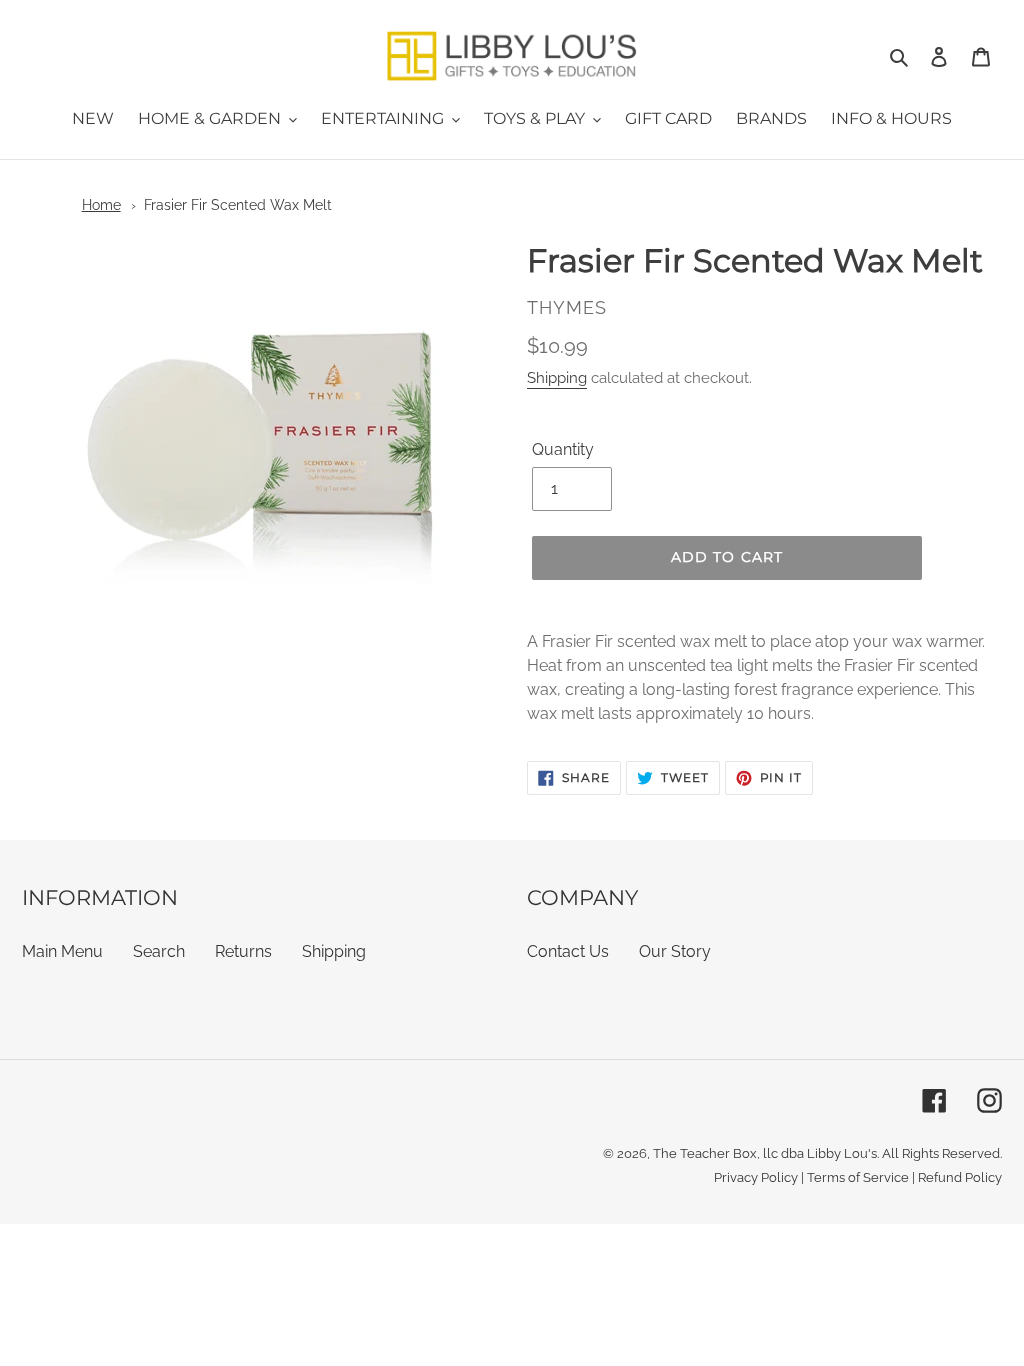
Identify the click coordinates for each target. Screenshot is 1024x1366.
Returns (243, 951)
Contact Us (568, 951)
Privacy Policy (756, 1177)
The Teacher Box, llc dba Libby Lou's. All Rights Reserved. (827, 1153)
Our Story (675, 951)
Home (101, 205)
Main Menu (62, 951)
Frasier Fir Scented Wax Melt (238, 205)
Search (159, 951)
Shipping (557, 378)
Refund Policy (960, 1177)
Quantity (563, 449)
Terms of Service (858, 1177)
